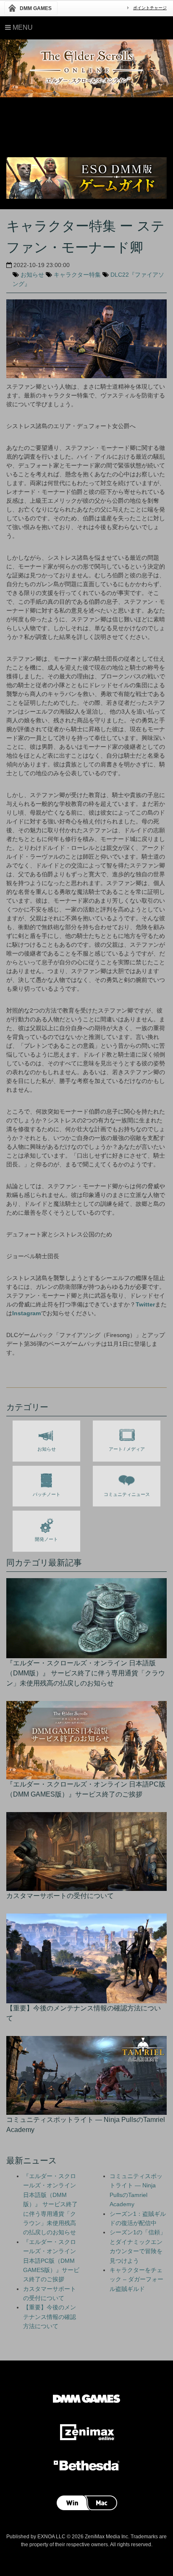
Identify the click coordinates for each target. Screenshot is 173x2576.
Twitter (145, 1304)
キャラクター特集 (77, 275)
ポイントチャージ (150, 8)
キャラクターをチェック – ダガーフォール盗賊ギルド (136, 2279)
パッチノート (47, 1494)
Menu (22, 27)
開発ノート (46, 1539)
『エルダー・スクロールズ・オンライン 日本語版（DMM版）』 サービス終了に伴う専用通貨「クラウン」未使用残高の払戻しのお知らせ (50, 2204)
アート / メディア (127, 1449)
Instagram (26, 1313)
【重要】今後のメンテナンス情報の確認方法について (50, 2317)
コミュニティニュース (127, 1494)
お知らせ (32, 275)
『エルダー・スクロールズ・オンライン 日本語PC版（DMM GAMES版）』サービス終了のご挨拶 (51, 2261)
